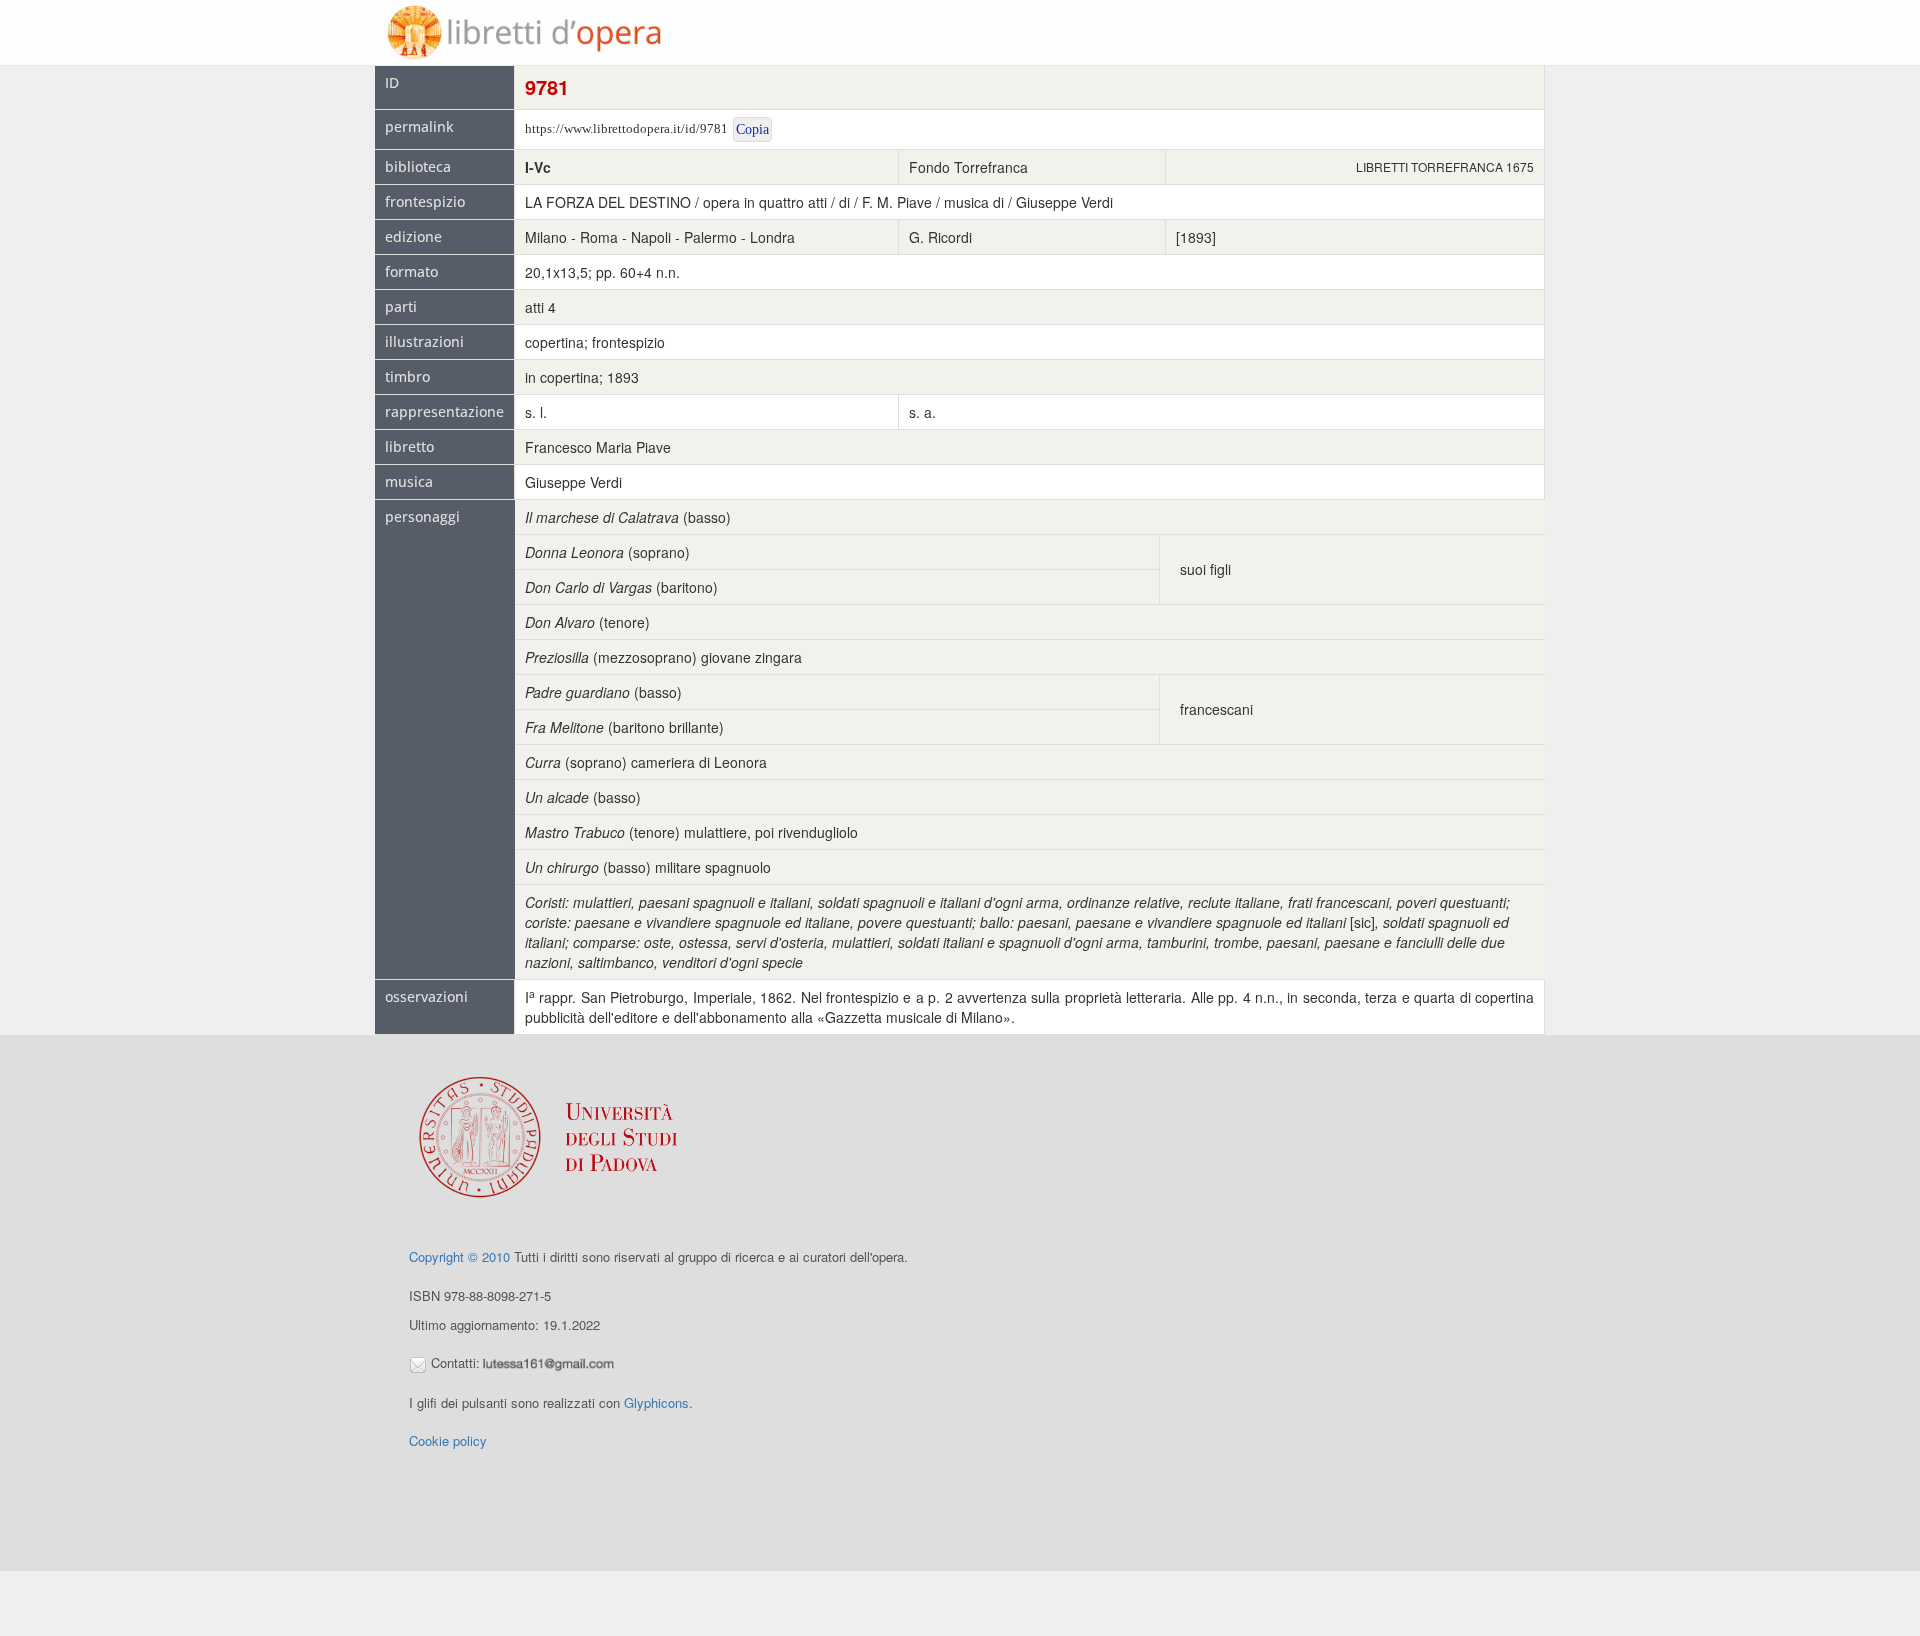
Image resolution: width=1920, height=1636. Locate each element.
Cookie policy (448, 1440)
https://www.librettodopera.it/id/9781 (626, 128)
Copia (752, 129)
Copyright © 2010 (459, 1256)
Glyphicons (656, 1402)
